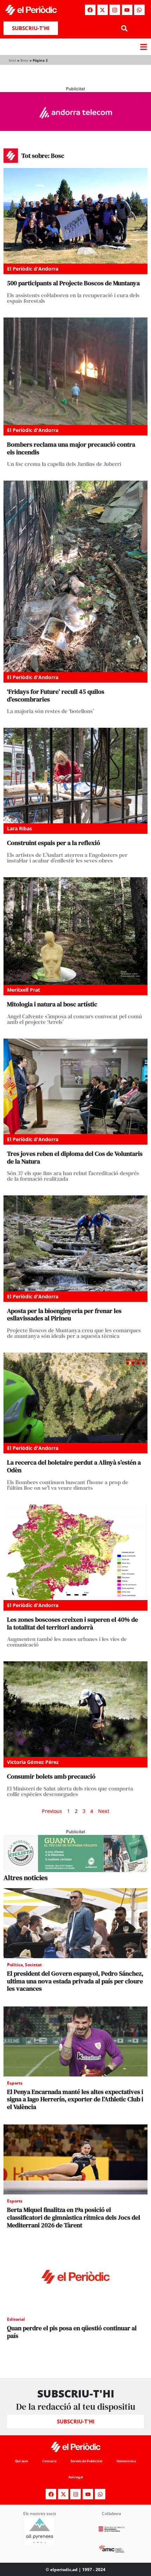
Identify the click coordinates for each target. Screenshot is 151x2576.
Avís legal (76, 2477)
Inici (12, 60)
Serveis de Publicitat (87, 2461)
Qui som (22, 2461)
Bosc (24, 60)
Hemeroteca (126, 2461)
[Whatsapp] (139, 10)
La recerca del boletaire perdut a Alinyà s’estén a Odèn (74, 1466)
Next (104, 1811)
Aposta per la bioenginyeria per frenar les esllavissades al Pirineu (64, 1315)
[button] (124, 28)
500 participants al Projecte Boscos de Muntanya (73, 283)
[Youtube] (127, 10)
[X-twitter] (103, 10)
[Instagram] (115, 10)
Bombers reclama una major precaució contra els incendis (71, 448)
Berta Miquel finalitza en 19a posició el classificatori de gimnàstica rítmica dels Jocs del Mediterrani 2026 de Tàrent (74, 2217)
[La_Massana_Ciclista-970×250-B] (75, 1870)
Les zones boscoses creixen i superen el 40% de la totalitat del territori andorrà (73, 1623)
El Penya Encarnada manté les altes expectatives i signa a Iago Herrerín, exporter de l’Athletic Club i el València (75, 2099)
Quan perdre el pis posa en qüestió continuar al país (72, 2332)
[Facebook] (90, 10)
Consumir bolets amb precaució (51, 1776)
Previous (52, 1811)
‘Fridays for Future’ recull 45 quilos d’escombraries (56, 695)
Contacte (49, 2461)
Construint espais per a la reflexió (54, 843)
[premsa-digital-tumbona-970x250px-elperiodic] (75, 129)
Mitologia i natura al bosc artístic (52, 1004)
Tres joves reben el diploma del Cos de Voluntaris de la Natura (75, 1157)
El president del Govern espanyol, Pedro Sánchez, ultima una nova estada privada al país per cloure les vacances (75, 1981)
